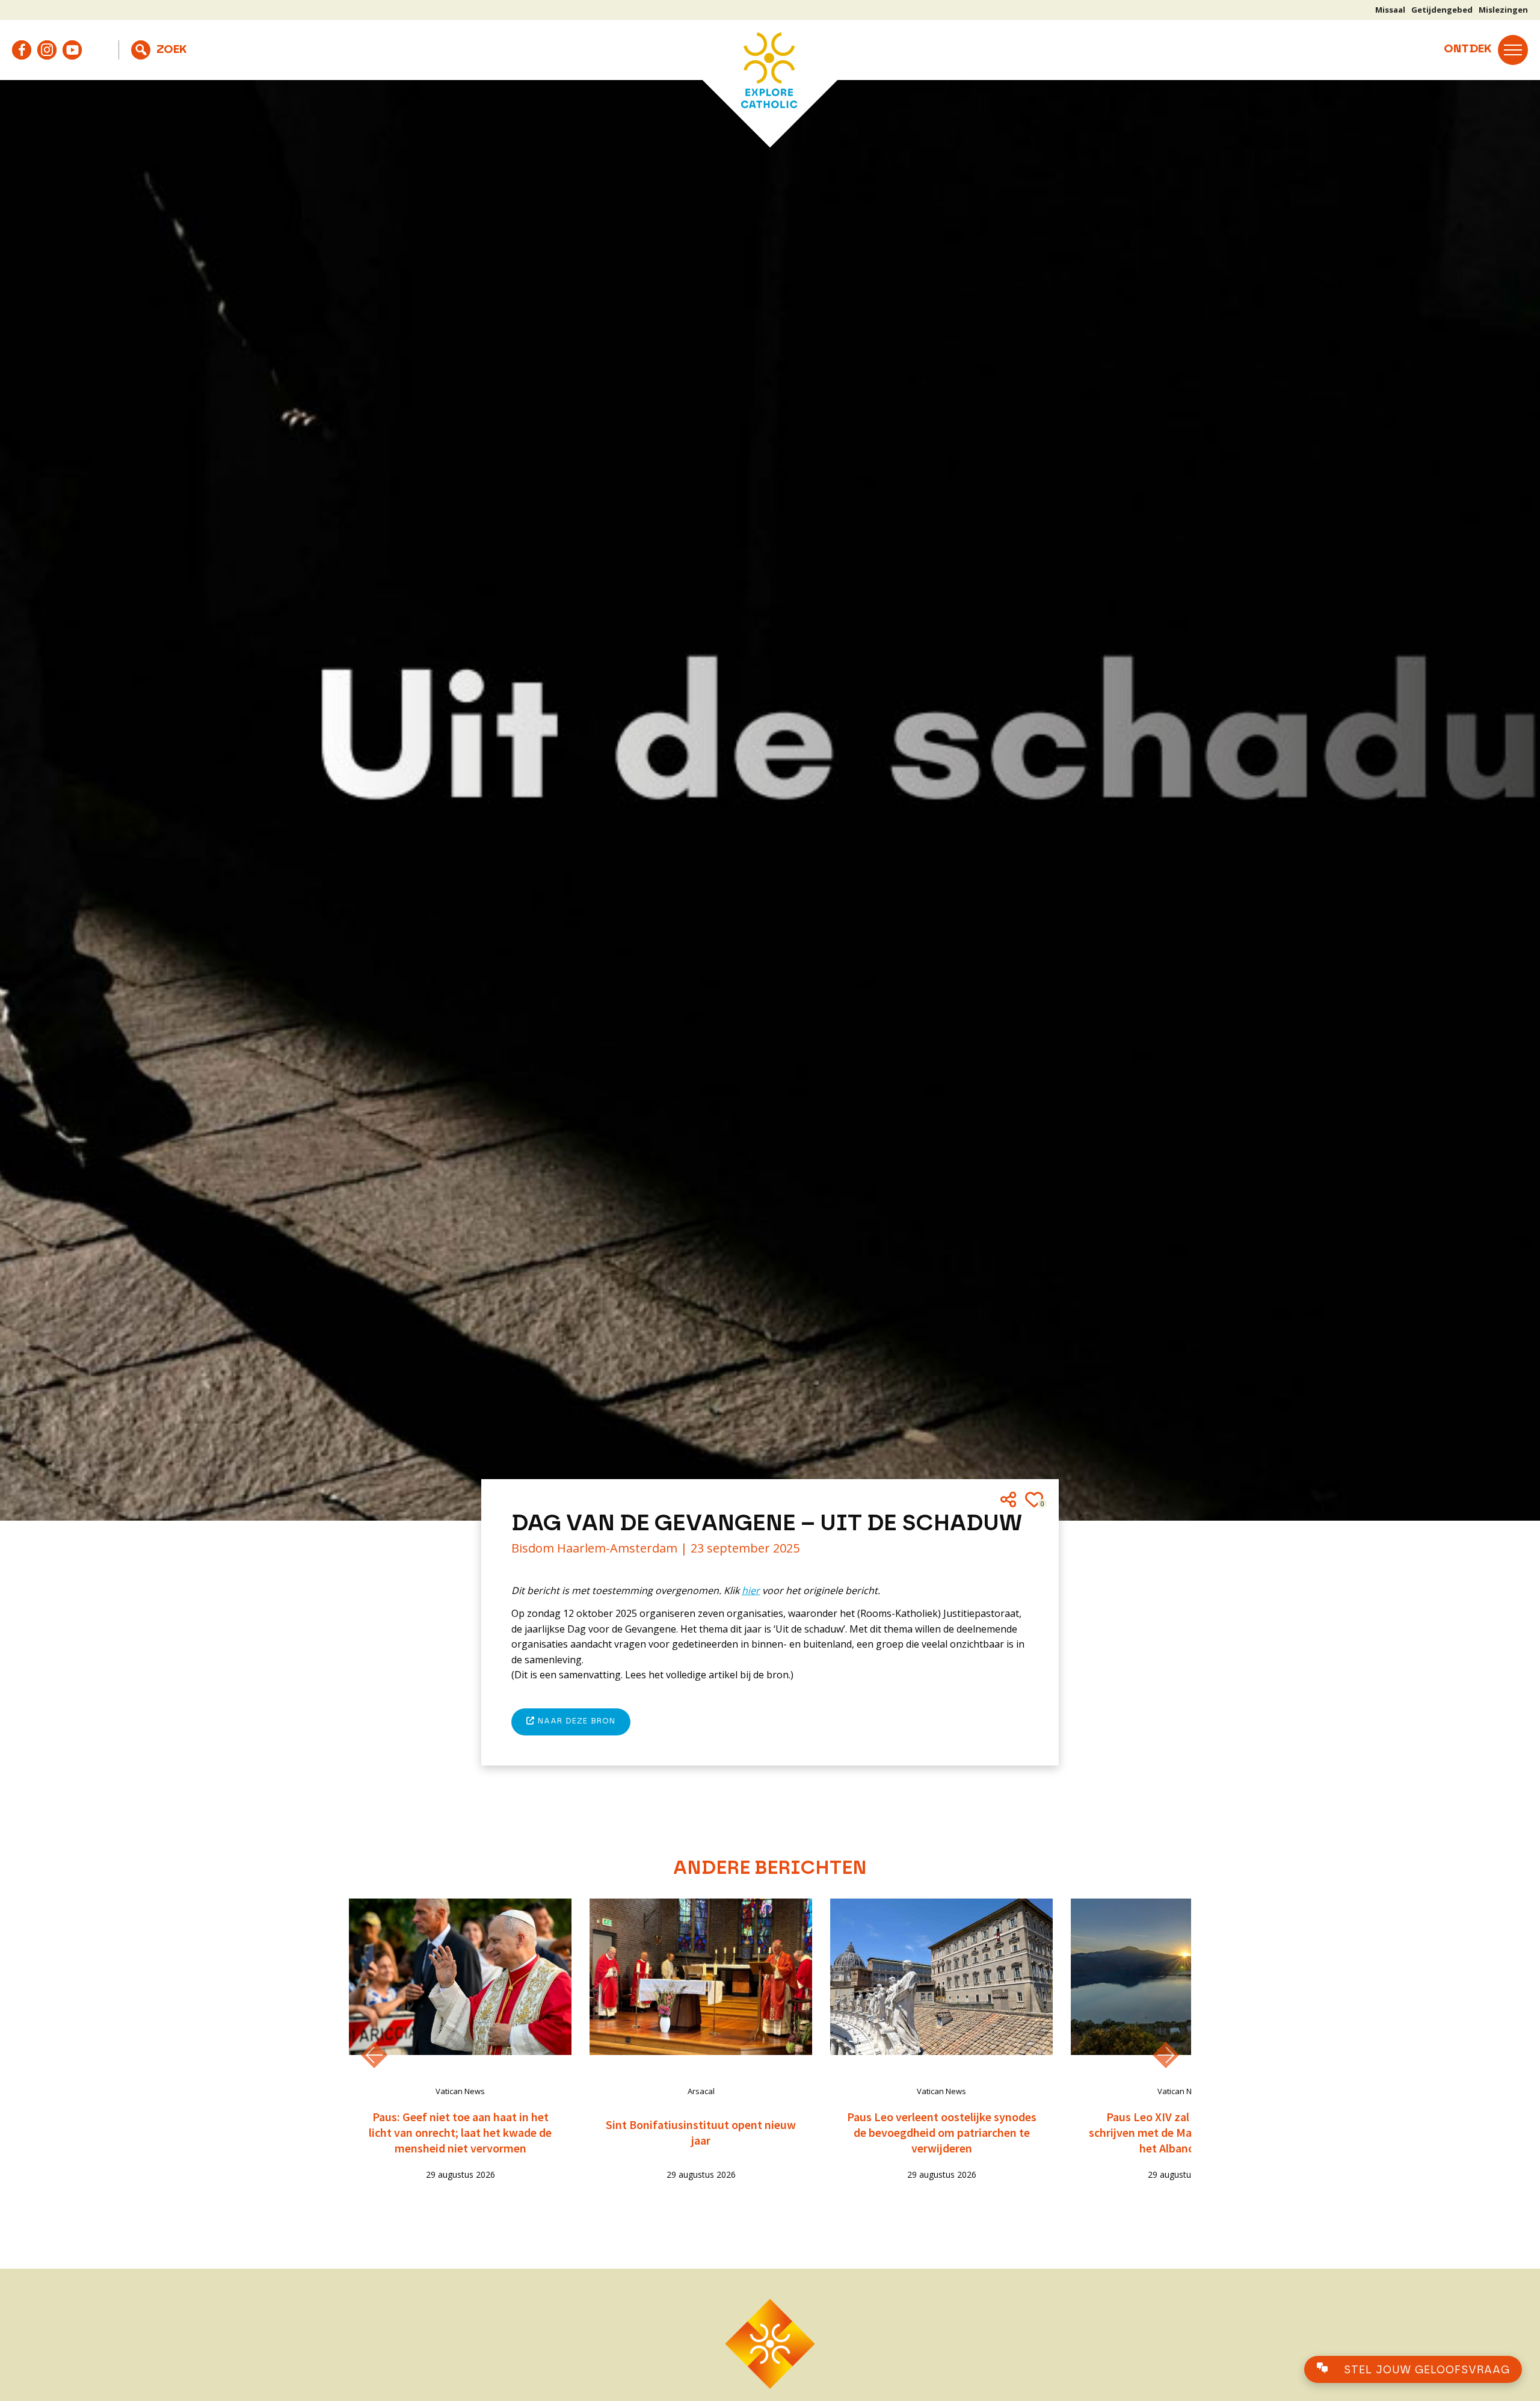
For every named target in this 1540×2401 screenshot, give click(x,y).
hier (751, 1590)
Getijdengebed (1442, 10)
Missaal (1390, 10)
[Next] (1166, 2055)
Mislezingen (1503, 10)
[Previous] (374, 2055)
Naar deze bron (575, 1721)
